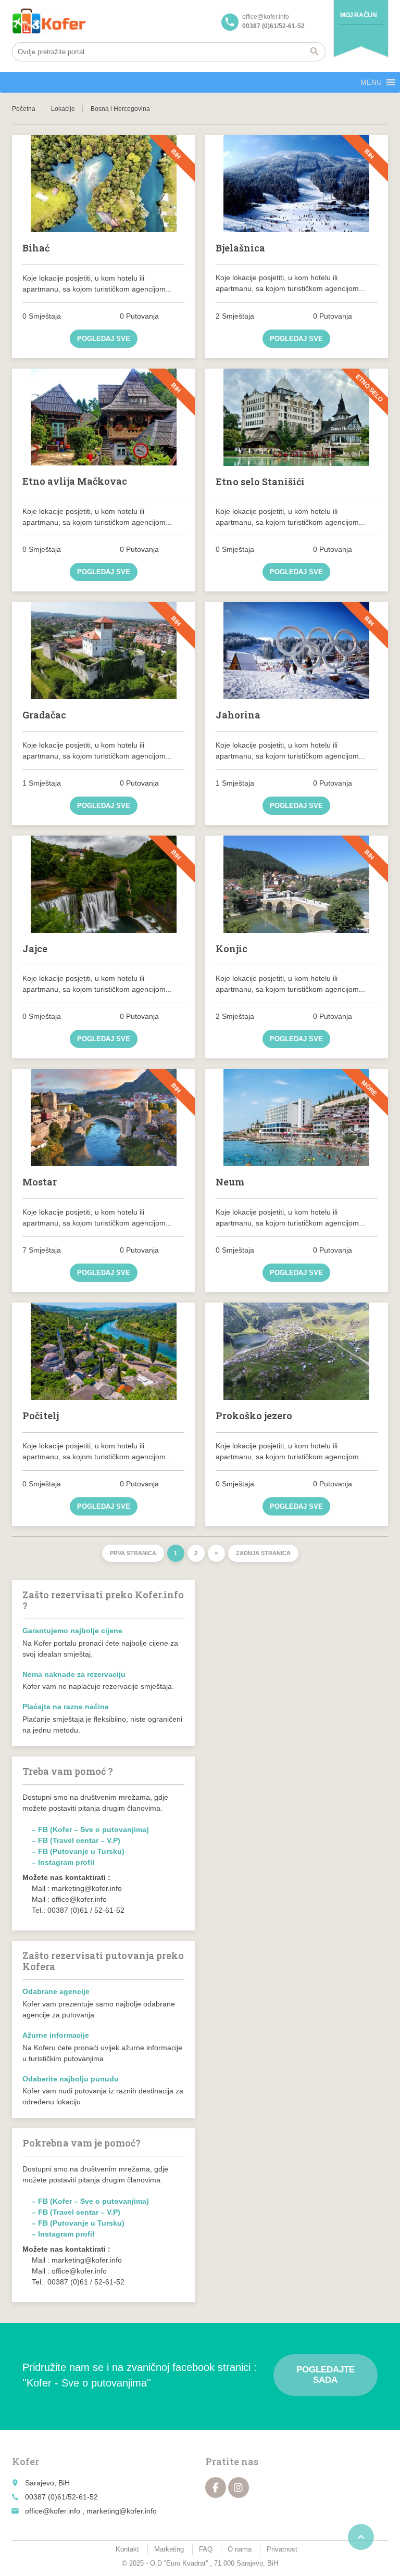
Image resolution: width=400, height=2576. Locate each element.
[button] (371, 82)
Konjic (232, 949)
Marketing (169, 2549)
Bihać (36, 248)
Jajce (35, 949)
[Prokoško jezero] (297, 1351)
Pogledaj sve (104, 339)
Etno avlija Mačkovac (75, 481)
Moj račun (358, 15)
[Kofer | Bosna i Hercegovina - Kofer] (49, 21)
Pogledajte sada (326, 2375)
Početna (24, 109)
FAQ (206, 2549)
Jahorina (238, 715)
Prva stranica (133, 1553)
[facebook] (216, 2487)
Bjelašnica (240, 248)
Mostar (40, 1182)
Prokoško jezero (254, 1416)
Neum (230, 1182)
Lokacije (63, 109)
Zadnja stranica (263, 1553)
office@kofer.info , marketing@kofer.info (91, 2511)
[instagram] (239, 2487)
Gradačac (44, 715)
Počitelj (41, 1416)
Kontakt (127, 2549)
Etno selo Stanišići (260, 482)
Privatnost (282, 2549)
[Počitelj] (103, 1351)
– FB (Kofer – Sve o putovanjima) (90, 1829)
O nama (240, 2549)
